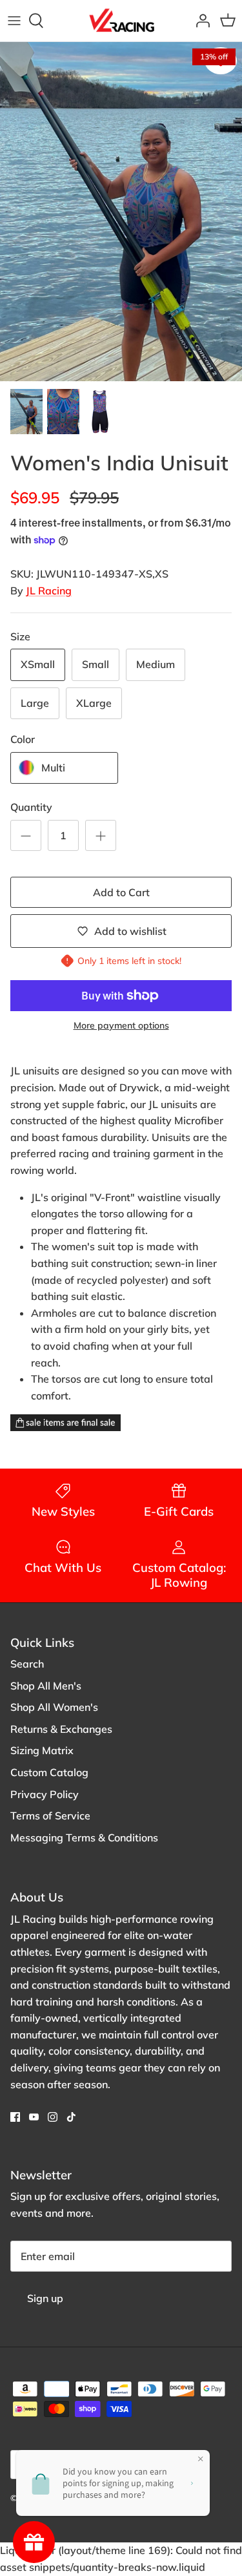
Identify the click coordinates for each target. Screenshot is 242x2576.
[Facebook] (15, 2117)
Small (96, 664)
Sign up (45, 2298)
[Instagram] (53, 2117)
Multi (53, 768)
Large (35, 703)
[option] (121, 212)
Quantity (31, 807)
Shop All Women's (54, 1707)
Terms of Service (50, 1816)
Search (27, 1664)
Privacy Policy (45, 1794)
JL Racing (49, 591)
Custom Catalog (49, 1772)
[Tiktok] (71, 2117)
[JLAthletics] (121, 21)
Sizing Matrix (42, 1750)
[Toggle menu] (14, 21)
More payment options (121, 1026)
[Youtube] (34, 2117)
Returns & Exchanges (61, 1729)
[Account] (199, 21)
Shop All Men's (46, 1686)
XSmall (38, 664)
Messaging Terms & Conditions (84, 1838)
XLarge (94, 703)
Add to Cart (121, 892)
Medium (156, 664)
